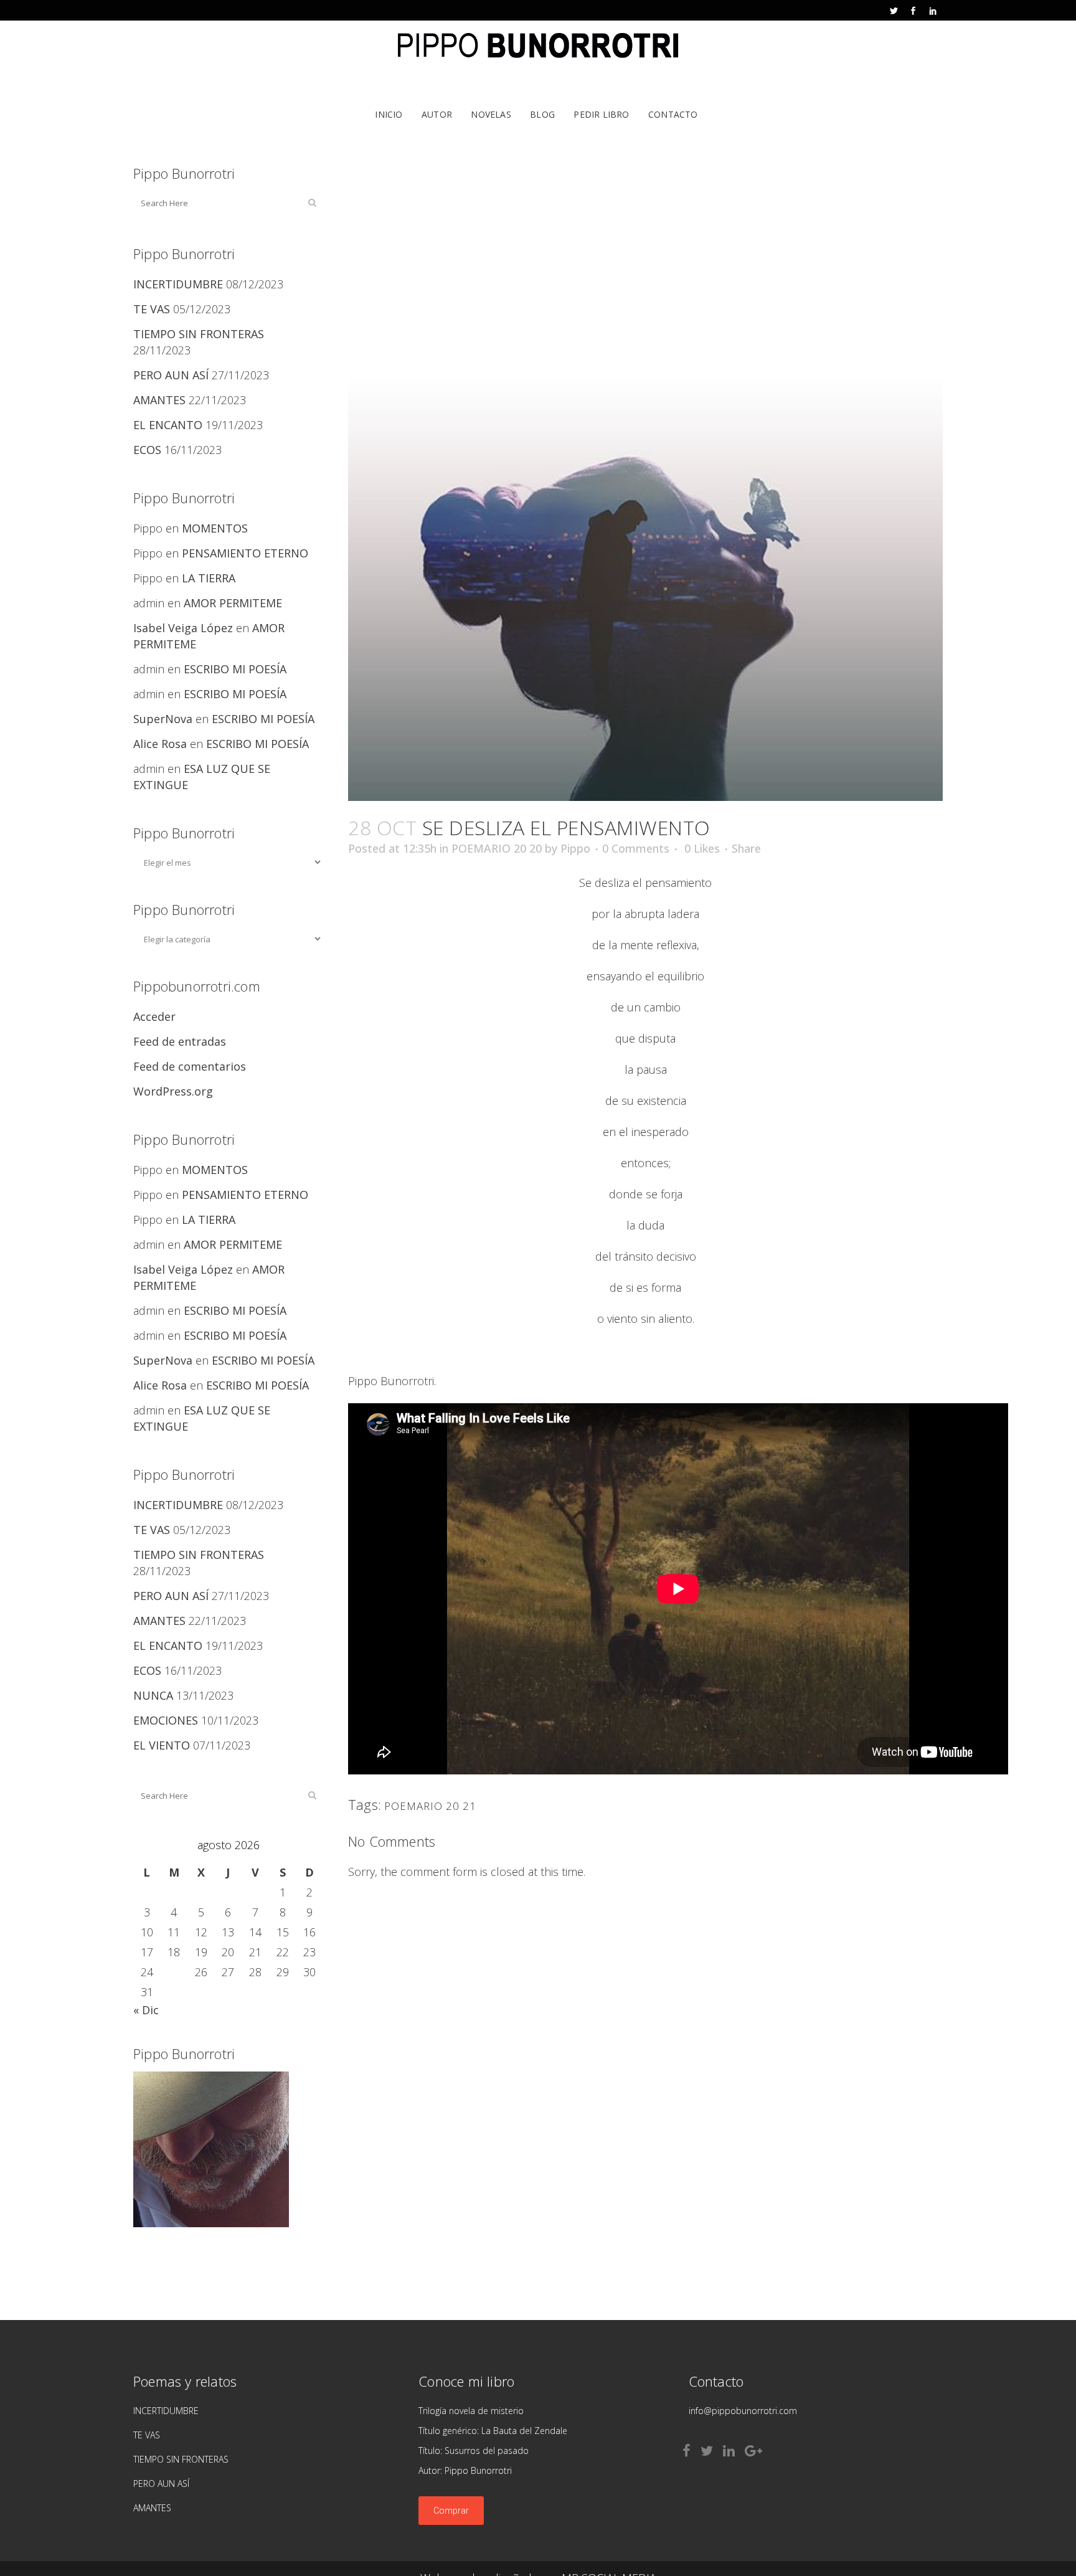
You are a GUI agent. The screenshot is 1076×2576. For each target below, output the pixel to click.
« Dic (146, 2010)
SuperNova (163, 719)
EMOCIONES (166, 1720)
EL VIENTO (162, 1745)
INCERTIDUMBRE (178, 284)
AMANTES (159, 400)
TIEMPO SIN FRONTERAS (199, 334)
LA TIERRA (209, 578)
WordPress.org (173, 1091)
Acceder (154, 1016)
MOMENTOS (215, 528)
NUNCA (153, 1695)
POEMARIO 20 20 (497, 848)
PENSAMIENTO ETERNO (245, 553)
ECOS (147, 450)
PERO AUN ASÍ (171, 375)
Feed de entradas (180, 1041)
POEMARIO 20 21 (430, 1806)
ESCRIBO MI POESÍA (235, 669)
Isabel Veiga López (183, 628)
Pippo (575, 848)
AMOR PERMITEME (233, 603)
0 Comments (636, 848)
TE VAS (152, 309)
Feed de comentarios (190, 1066)
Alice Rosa (160, 744)
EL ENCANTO (168, 425)
